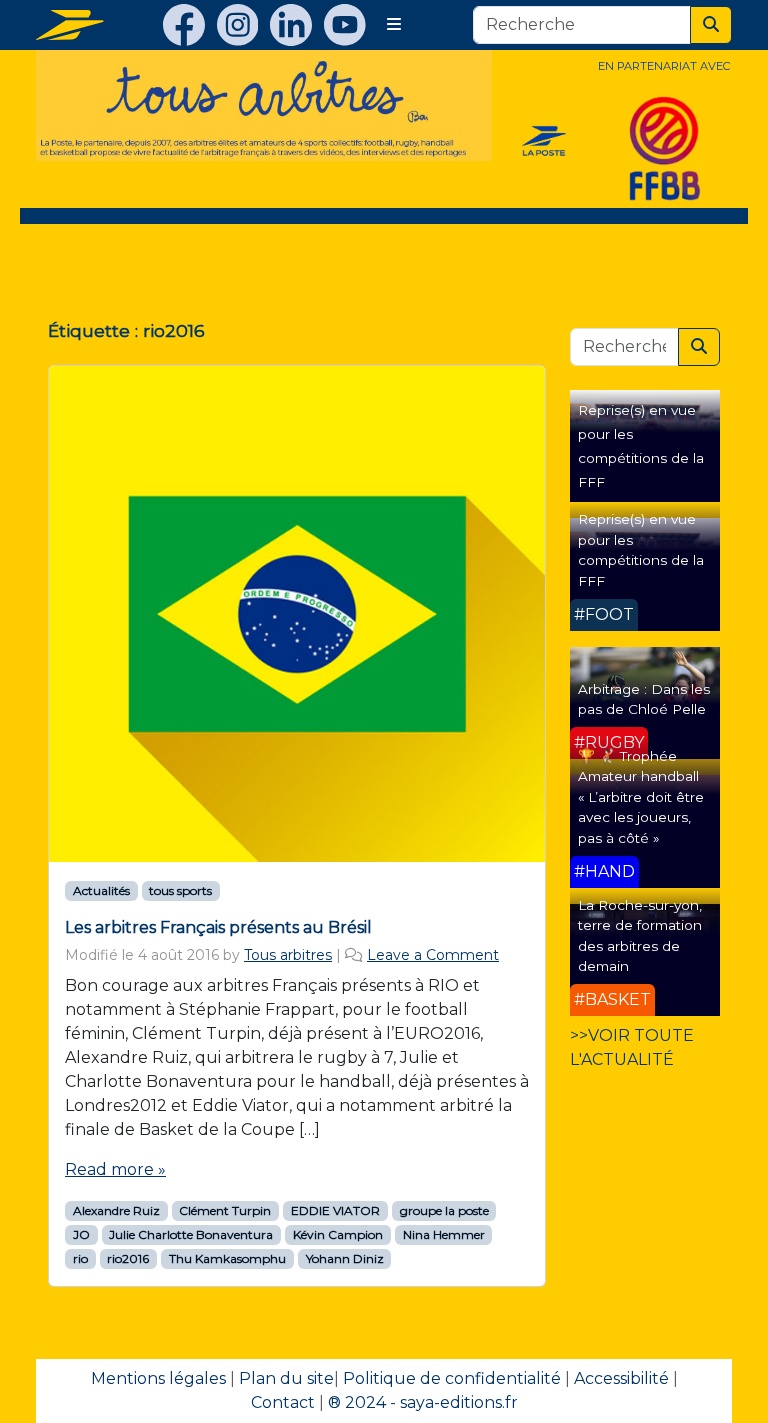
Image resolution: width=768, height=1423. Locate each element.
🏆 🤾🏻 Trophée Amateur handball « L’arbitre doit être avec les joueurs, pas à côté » (641, 797)
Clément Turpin (225, 1210)
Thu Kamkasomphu (227, 1258)
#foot (604, 614)
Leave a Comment (433, 955)
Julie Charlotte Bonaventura (191, 1234)
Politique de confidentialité (452, 1378)
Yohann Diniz (345, 1258)
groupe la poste (444, 1210)
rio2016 (128, 1258)
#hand (604, 871)
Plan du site (286, 1378)
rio (80, 1258)
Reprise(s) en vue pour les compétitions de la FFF (641, 549)
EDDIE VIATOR (335, 1210)
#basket (612, 999)
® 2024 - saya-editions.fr (423, 1402)
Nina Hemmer (444, 1234)
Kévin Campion (338, 1234)
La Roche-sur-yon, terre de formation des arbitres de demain (640, 935)
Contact (283, 1402)
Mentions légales (158, 1378)
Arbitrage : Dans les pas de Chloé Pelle (644, 699)
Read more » (115, 1169)
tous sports (180, 890)
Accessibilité (621, 1378)
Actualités (101, 890)
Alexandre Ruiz (116, 1210)
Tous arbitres (288, 955)
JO (81, 1234)
